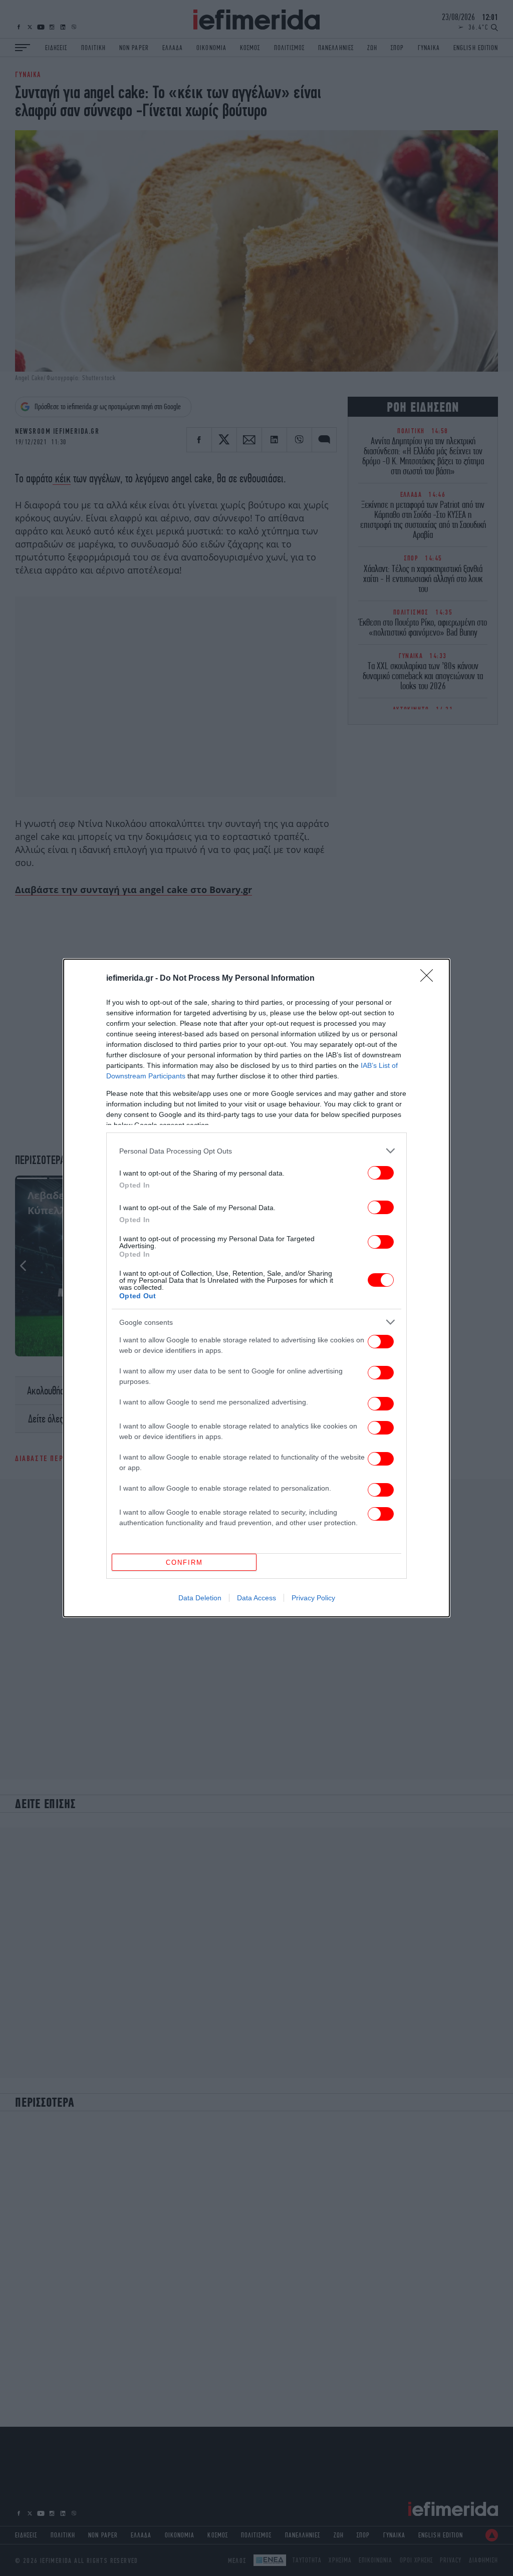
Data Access (256, 1598)
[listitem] (256, 1151)
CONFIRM (184, 1562)
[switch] (381, 1173)
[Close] (430, 979)
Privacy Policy (313, 1598)
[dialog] (256, 1288)
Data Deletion (200, 1598)
